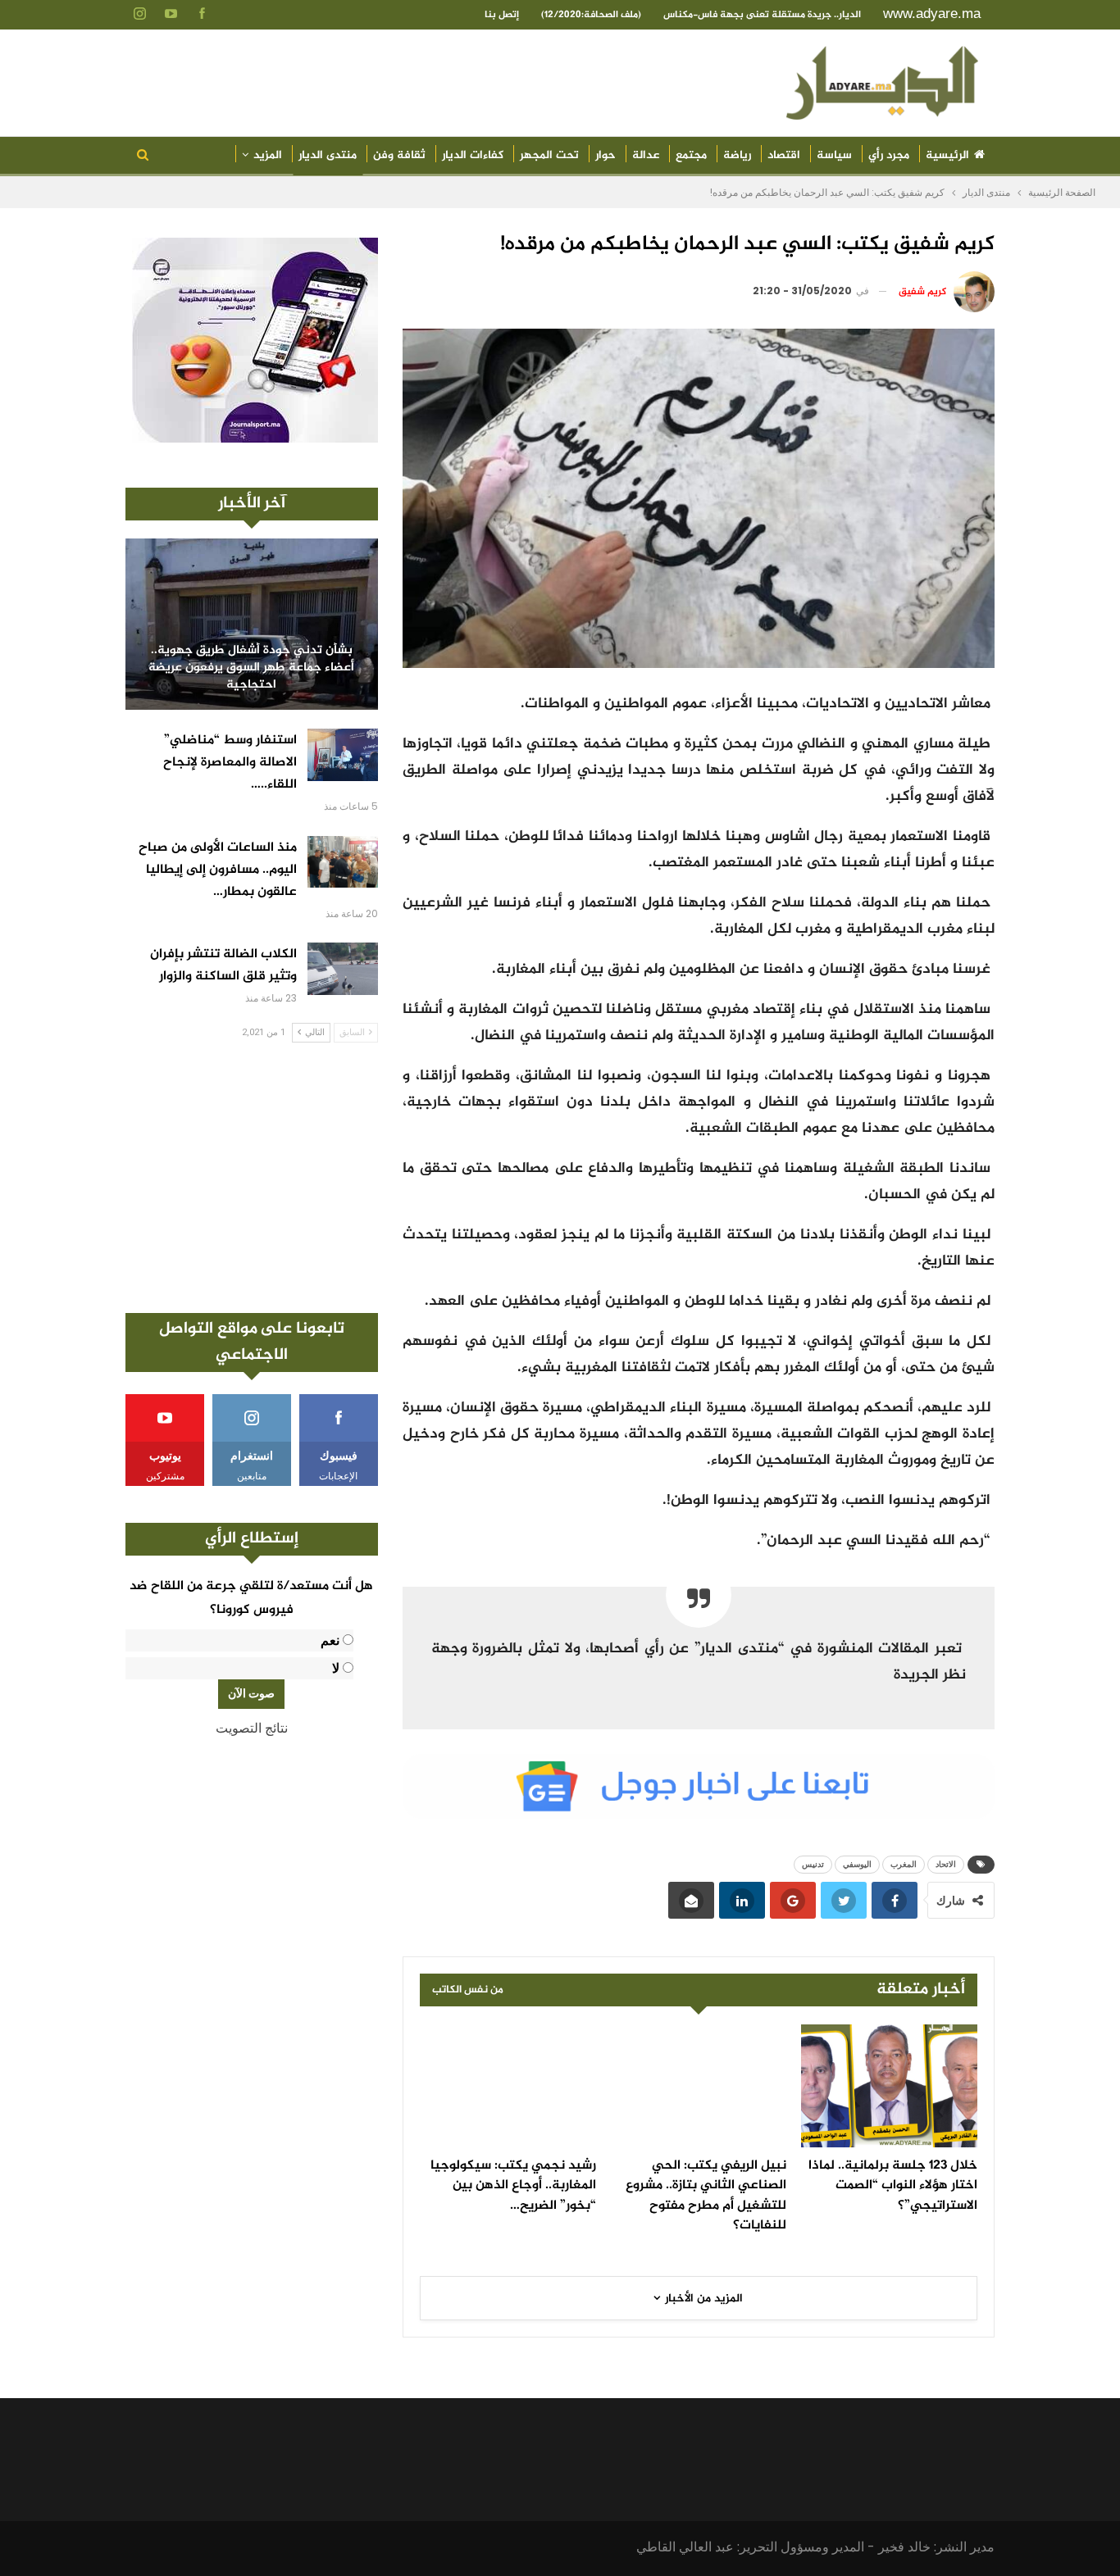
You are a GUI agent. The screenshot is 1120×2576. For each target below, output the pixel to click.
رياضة (737, 155)
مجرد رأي (889, 155)
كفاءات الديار (473, 155)
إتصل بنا (502, 15)
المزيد (268, 155)
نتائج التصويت (252, 1728)
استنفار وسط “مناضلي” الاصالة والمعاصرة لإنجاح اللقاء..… (230, 763)
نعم (330, 1640)
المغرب (904, 1864)
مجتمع (691, 155)
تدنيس (813, 1864)
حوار (606, 155)
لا (336, 1668)
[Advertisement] (252, 1178)
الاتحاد (946, 1864)
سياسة (834, 155)
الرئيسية (947, 155)
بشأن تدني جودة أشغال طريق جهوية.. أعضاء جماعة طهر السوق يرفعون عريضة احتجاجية (251, 668)
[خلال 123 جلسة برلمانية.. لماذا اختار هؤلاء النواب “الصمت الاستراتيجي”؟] (889, 2086)
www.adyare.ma (932, 14)
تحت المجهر (549, 155)
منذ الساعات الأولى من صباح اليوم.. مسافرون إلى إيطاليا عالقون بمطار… (218, 870)
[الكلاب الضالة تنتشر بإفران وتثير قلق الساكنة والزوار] (343, 969)
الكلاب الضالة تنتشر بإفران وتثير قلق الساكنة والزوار (223, 965)
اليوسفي (857, 1864)
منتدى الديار (328, 155)
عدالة (646, 155)
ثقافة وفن (399, 155)
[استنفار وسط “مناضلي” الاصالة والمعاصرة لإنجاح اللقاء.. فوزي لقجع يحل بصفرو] (343, 755)
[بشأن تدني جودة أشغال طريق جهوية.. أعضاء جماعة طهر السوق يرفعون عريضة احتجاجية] (252, 624)
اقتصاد (784, 155)
